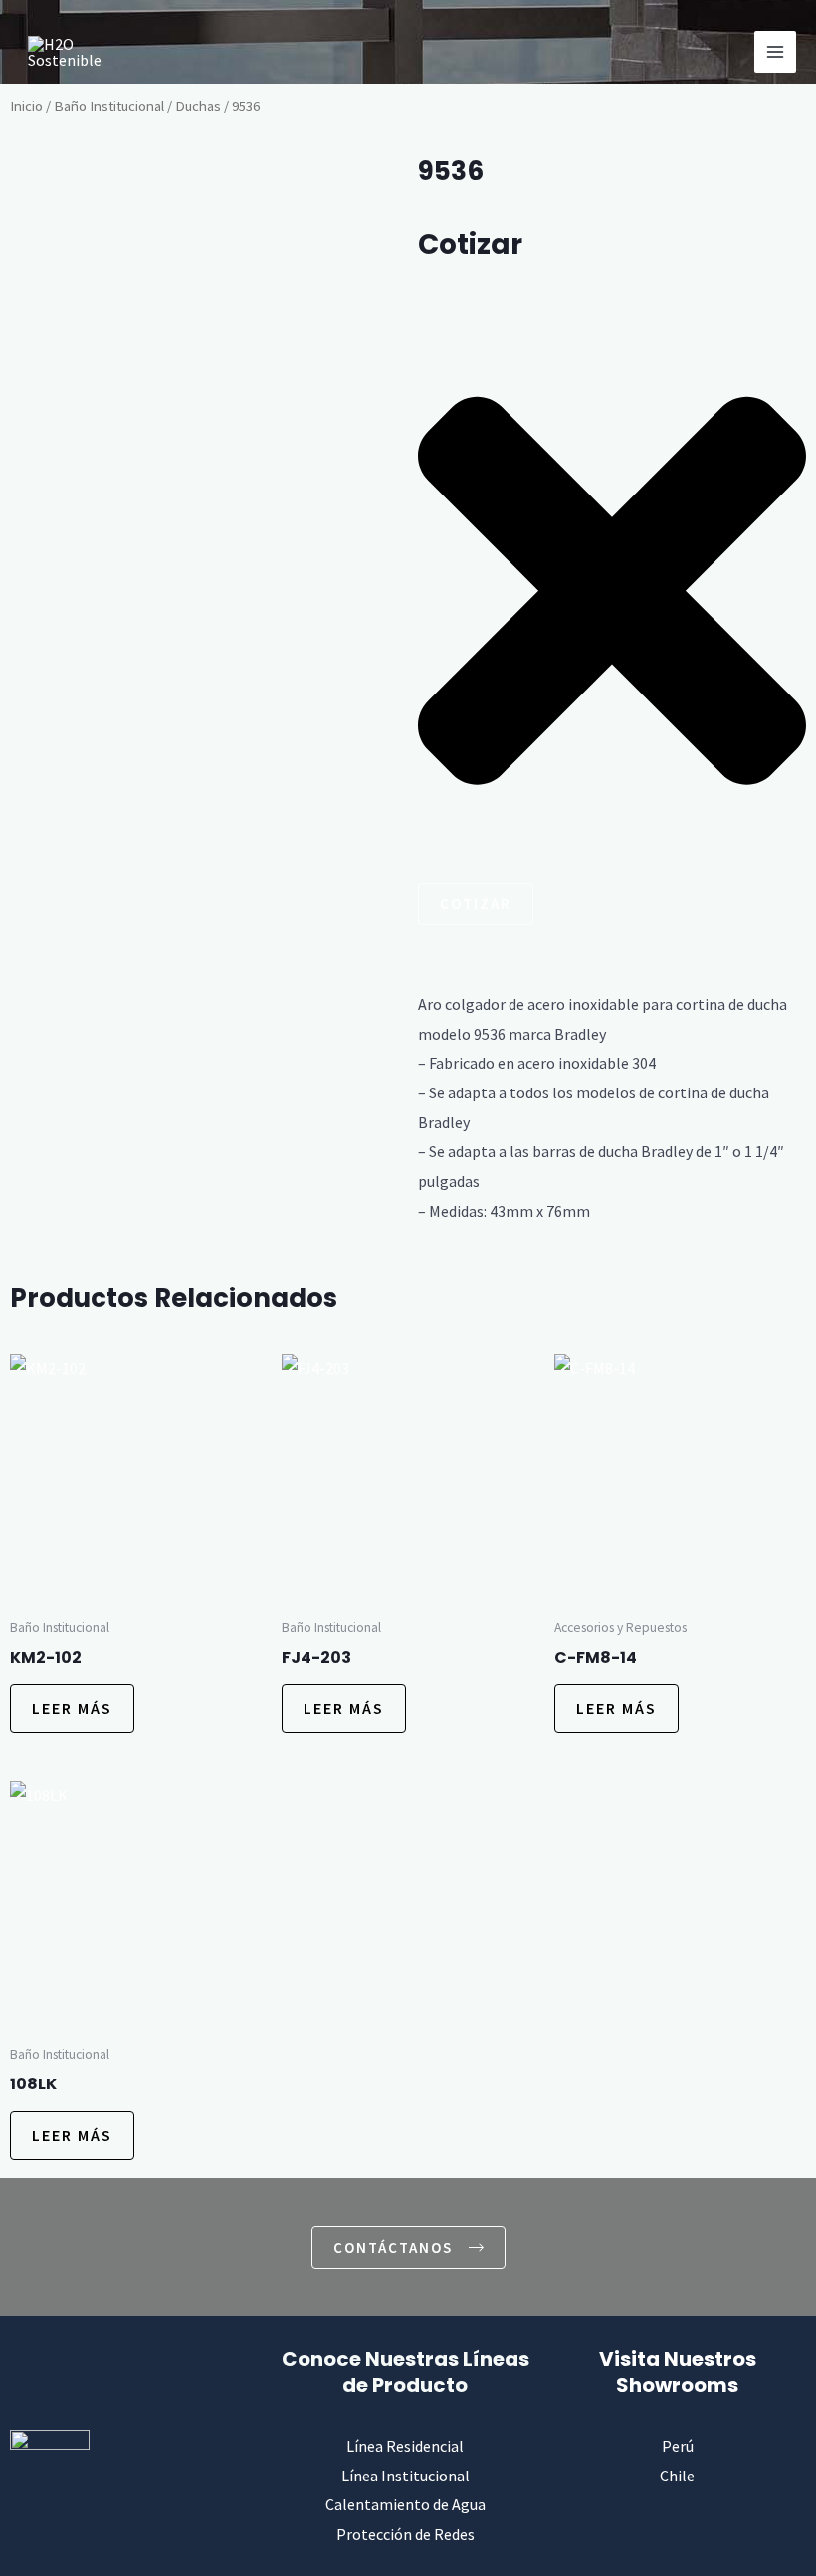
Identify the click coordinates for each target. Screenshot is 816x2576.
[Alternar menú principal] (775, 52)
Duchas (198, 106)
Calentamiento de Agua (406, 2504)
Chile (677, 2476)
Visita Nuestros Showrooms (678, 2372)
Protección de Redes (406, 2534)
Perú (678, 2446)
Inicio (26, 106)
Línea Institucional (406, 2476)
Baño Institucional (109, 106)
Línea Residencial (405, 2446)
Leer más (72, 1708)
